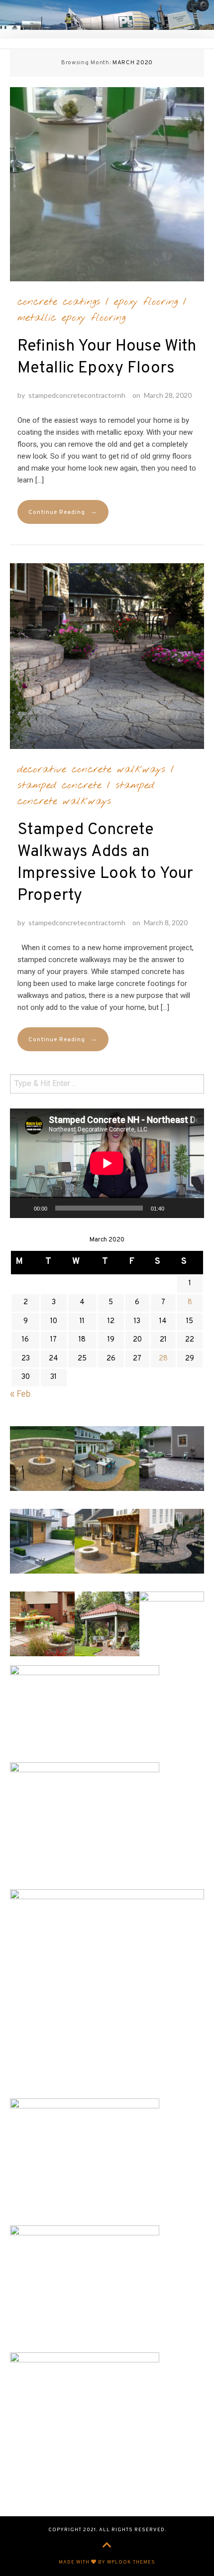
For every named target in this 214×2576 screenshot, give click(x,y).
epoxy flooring (146, 302)
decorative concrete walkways (91, 769)
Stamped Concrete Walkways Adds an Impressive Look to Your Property (105, 863)
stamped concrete (59, 785)
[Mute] (175, 1208)
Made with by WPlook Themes (107, 2562)
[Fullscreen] (191, 1208)
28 (163, 1359)
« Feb (20, 1395)
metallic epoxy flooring (71, 318)
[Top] (107, 2546)
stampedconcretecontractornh (77, 395)
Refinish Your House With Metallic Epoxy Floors (107, 358)
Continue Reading (63, 512)
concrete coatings (59, 302)
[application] (107, 1163)
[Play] (23, 1208)
